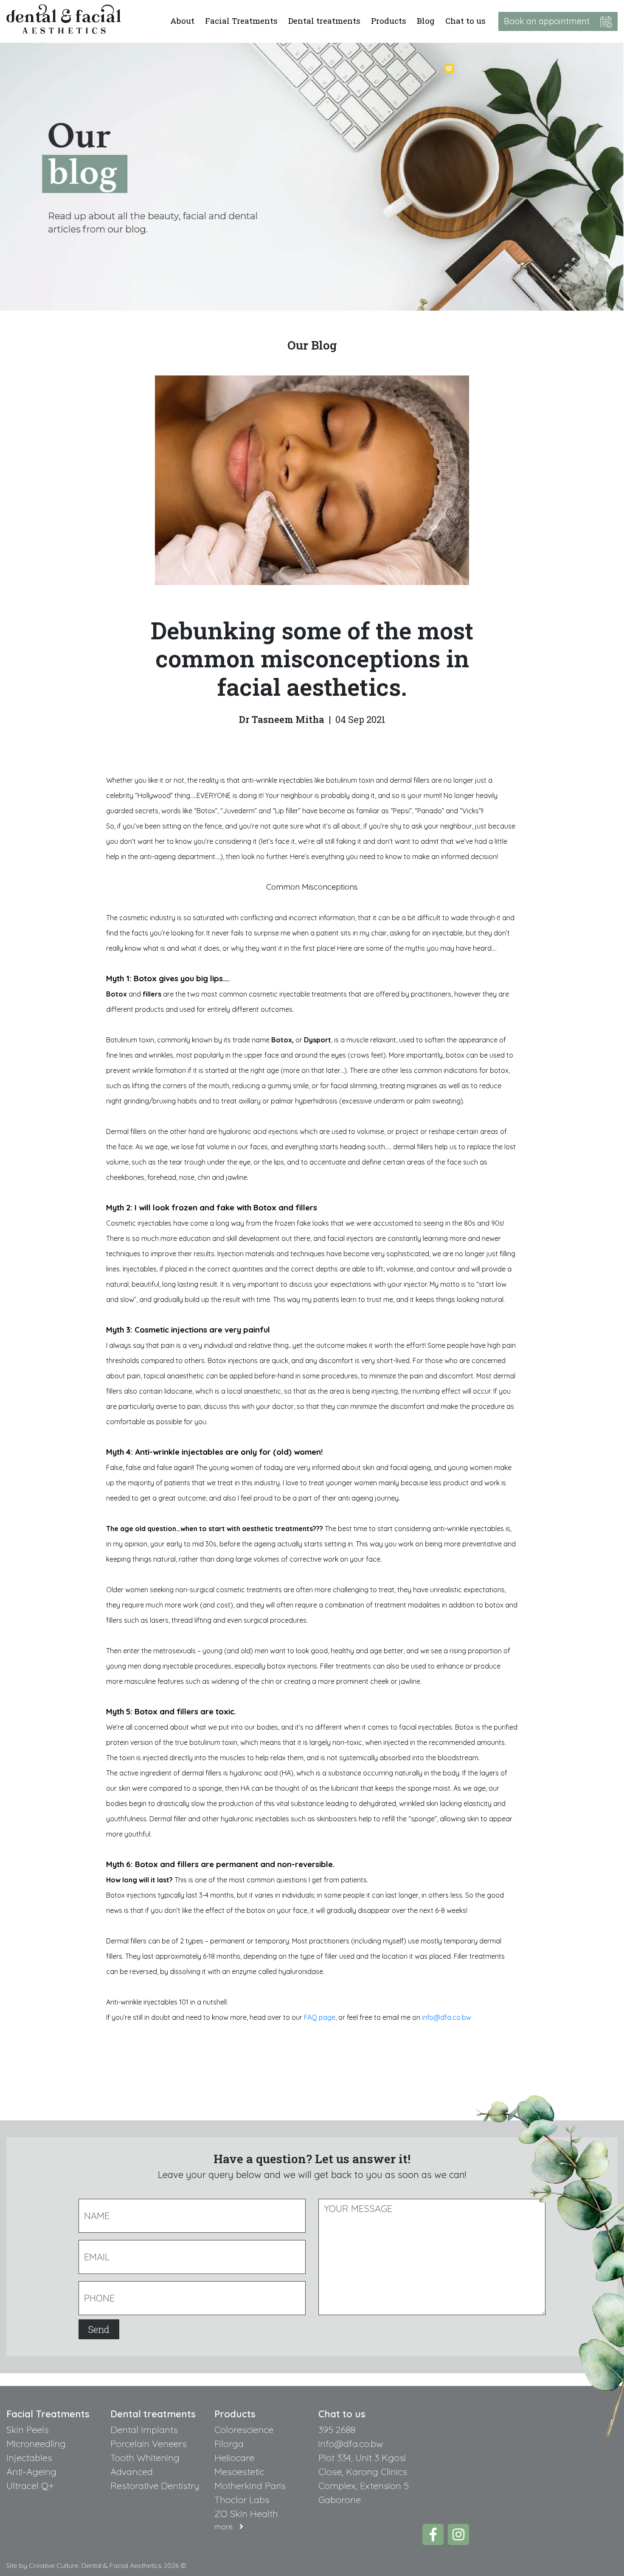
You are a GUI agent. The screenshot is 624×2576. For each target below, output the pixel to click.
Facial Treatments (241, 21)
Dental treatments (324, 21)
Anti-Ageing (31, 2472)
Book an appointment (552, 21)
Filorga (229, 2444)
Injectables (29, 2458)
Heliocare (234, 2458)
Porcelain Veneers (149, 2444)
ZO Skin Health (246, 2514)
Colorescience (244, 2430)
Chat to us (465, 21)
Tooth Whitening (145, 2458)
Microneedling (36, 2444)
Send (99, 2329)
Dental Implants (144, 2430)
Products (389, 21)
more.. (227, 2527)
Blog (426, 21)
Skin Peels (28, 2430)
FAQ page (320, 2017)
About (182, 21)
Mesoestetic (239, 2472)
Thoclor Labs (242, 2500)
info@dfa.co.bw (447, 2017)
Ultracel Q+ (30, 2486)
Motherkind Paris (250, 2486)
